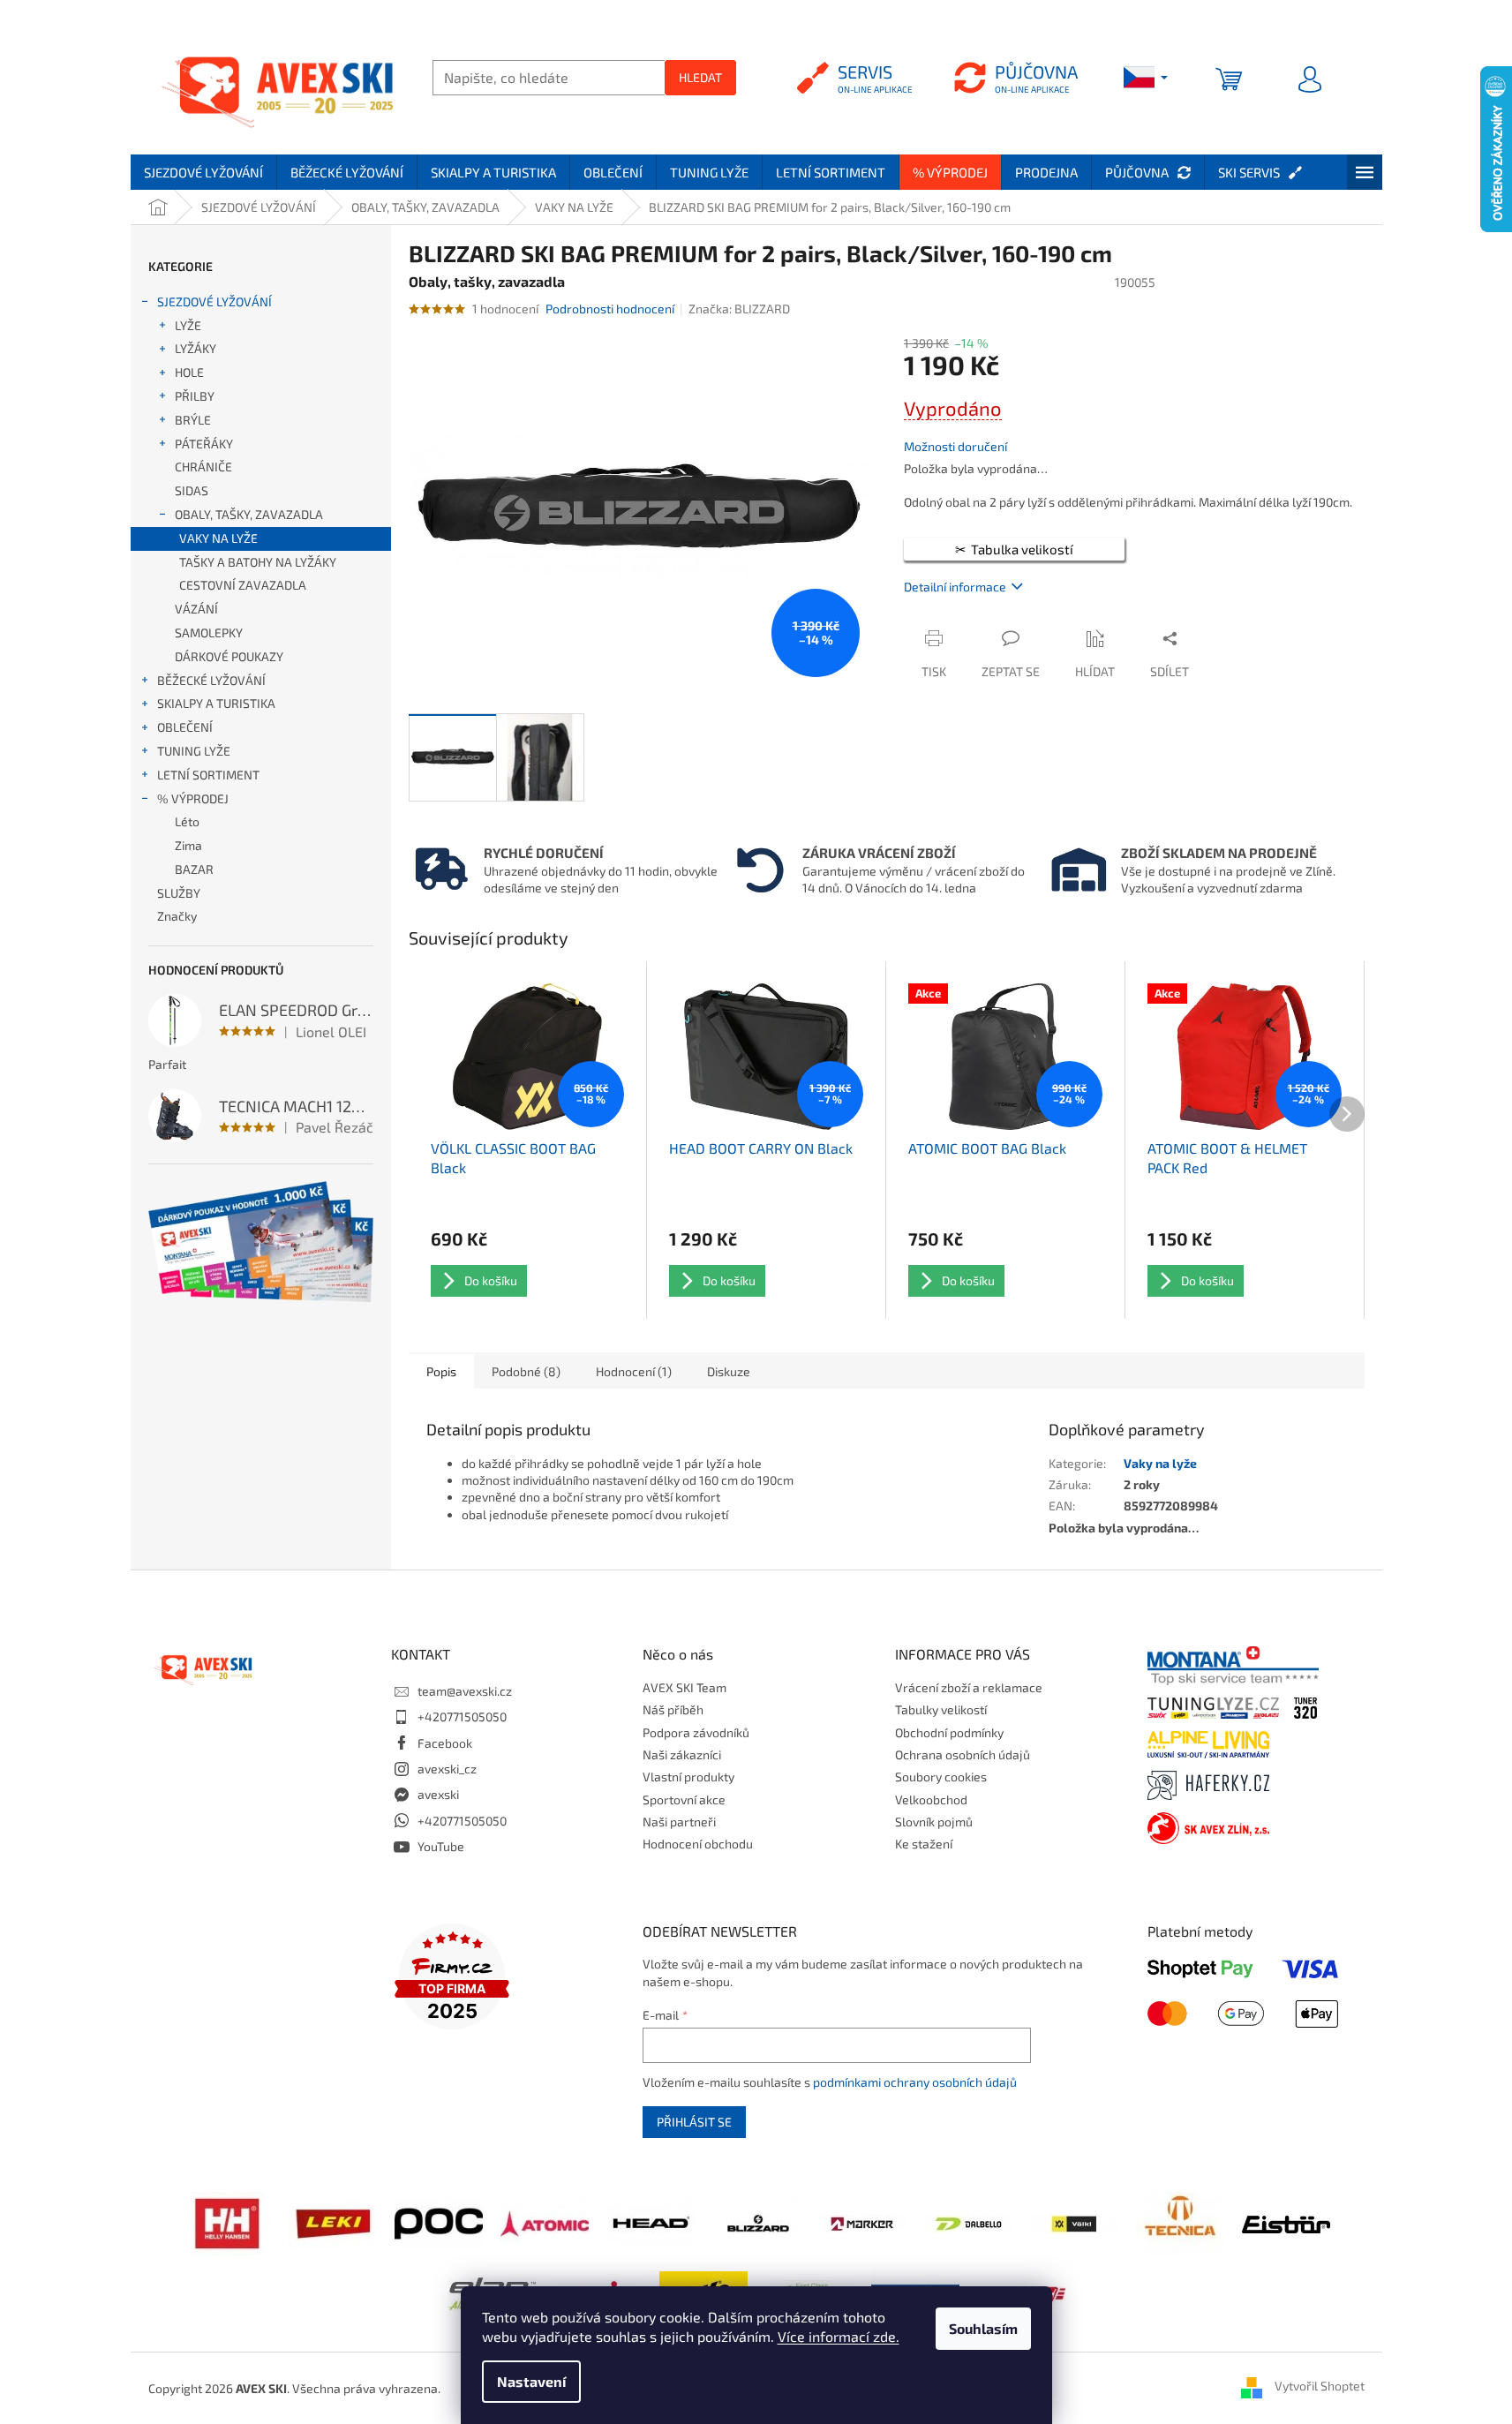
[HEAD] (651, 2221)
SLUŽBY (179, 893)
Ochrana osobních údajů (963, 1754)
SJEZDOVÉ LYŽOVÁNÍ (214, 301)
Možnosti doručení (955, 446)
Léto (187, 821)
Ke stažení (924, 1844)
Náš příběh (673, 1709)
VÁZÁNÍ (196, 609)
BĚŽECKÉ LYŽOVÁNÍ (211, 680)
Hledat (700, 77)
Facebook (445, 1743)
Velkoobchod (931, 1799)
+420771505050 (462, 1716)
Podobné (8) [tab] (526, 1371)
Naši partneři (679, 1822)
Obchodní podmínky (949, 1732)
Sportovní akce (684, 1799)
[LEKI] (333, 2221)
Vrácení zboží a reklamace (969, 1687)
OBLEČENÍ (185, 727)
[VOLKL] (1074, 2222)
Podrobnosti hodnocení (610, 309)
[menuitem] (203, 172)
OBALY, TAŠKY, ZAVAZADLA (249, 514)
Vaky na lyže (1160, 1463)
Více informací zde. (839, 2336)
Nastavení (531, 2381)
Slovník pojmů (934, 1822)
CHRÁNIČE (203, 467)
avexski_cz (447, 1769)
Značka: (739, 309)
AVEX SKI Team (685, 1687)
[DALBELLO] (968, 2222)
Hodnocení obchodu (698, 1844)
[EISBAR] (1286, 2222)
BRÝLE (193, 420)
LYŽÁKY (196, 348)
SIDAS (192, 490)
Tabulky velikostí (941, 1709)
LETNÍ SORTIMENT (208, 775)
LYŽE (188, 325)
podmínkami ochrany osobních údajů (915, 2082)
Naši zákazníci (682, 1754)
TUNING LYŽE (194, 751)
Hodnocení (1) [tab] (634, 1371)
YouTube (441, 1846)
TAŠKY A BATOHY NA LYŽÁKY (258, 562)
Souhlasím (983, 2328)
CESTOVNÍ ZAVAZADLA (243, 585)
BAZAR (194, 869)
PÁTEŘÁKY (204, 444)
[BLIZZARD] (756, 2221)
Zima (188, 845)
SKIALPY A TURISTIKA (216, 703)
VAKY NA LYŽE (218, 538)
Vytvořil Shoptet (1320, 2386)
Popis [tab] (441, 1371)
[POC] (439, 2221)
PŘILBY (195, 396)
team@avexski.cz (465, 1691)
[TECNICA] (1180, 2221)
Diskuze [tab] (729, 1371)
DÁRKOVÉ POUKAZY (229, 656)
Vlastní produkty (688, 1777)
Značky (177, 916)
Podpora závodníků (696, 1732)
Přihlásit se (694, 2122)
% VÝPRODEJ (193, 798)
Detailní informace (955, 587)
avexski (438, 1794)
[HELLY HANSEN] (227, 2221)
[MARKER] (862, 2222)
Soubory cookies (941, 1777)
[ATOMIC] (545, 2221)
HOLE (189, 372)
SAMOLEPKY (209, 632)
